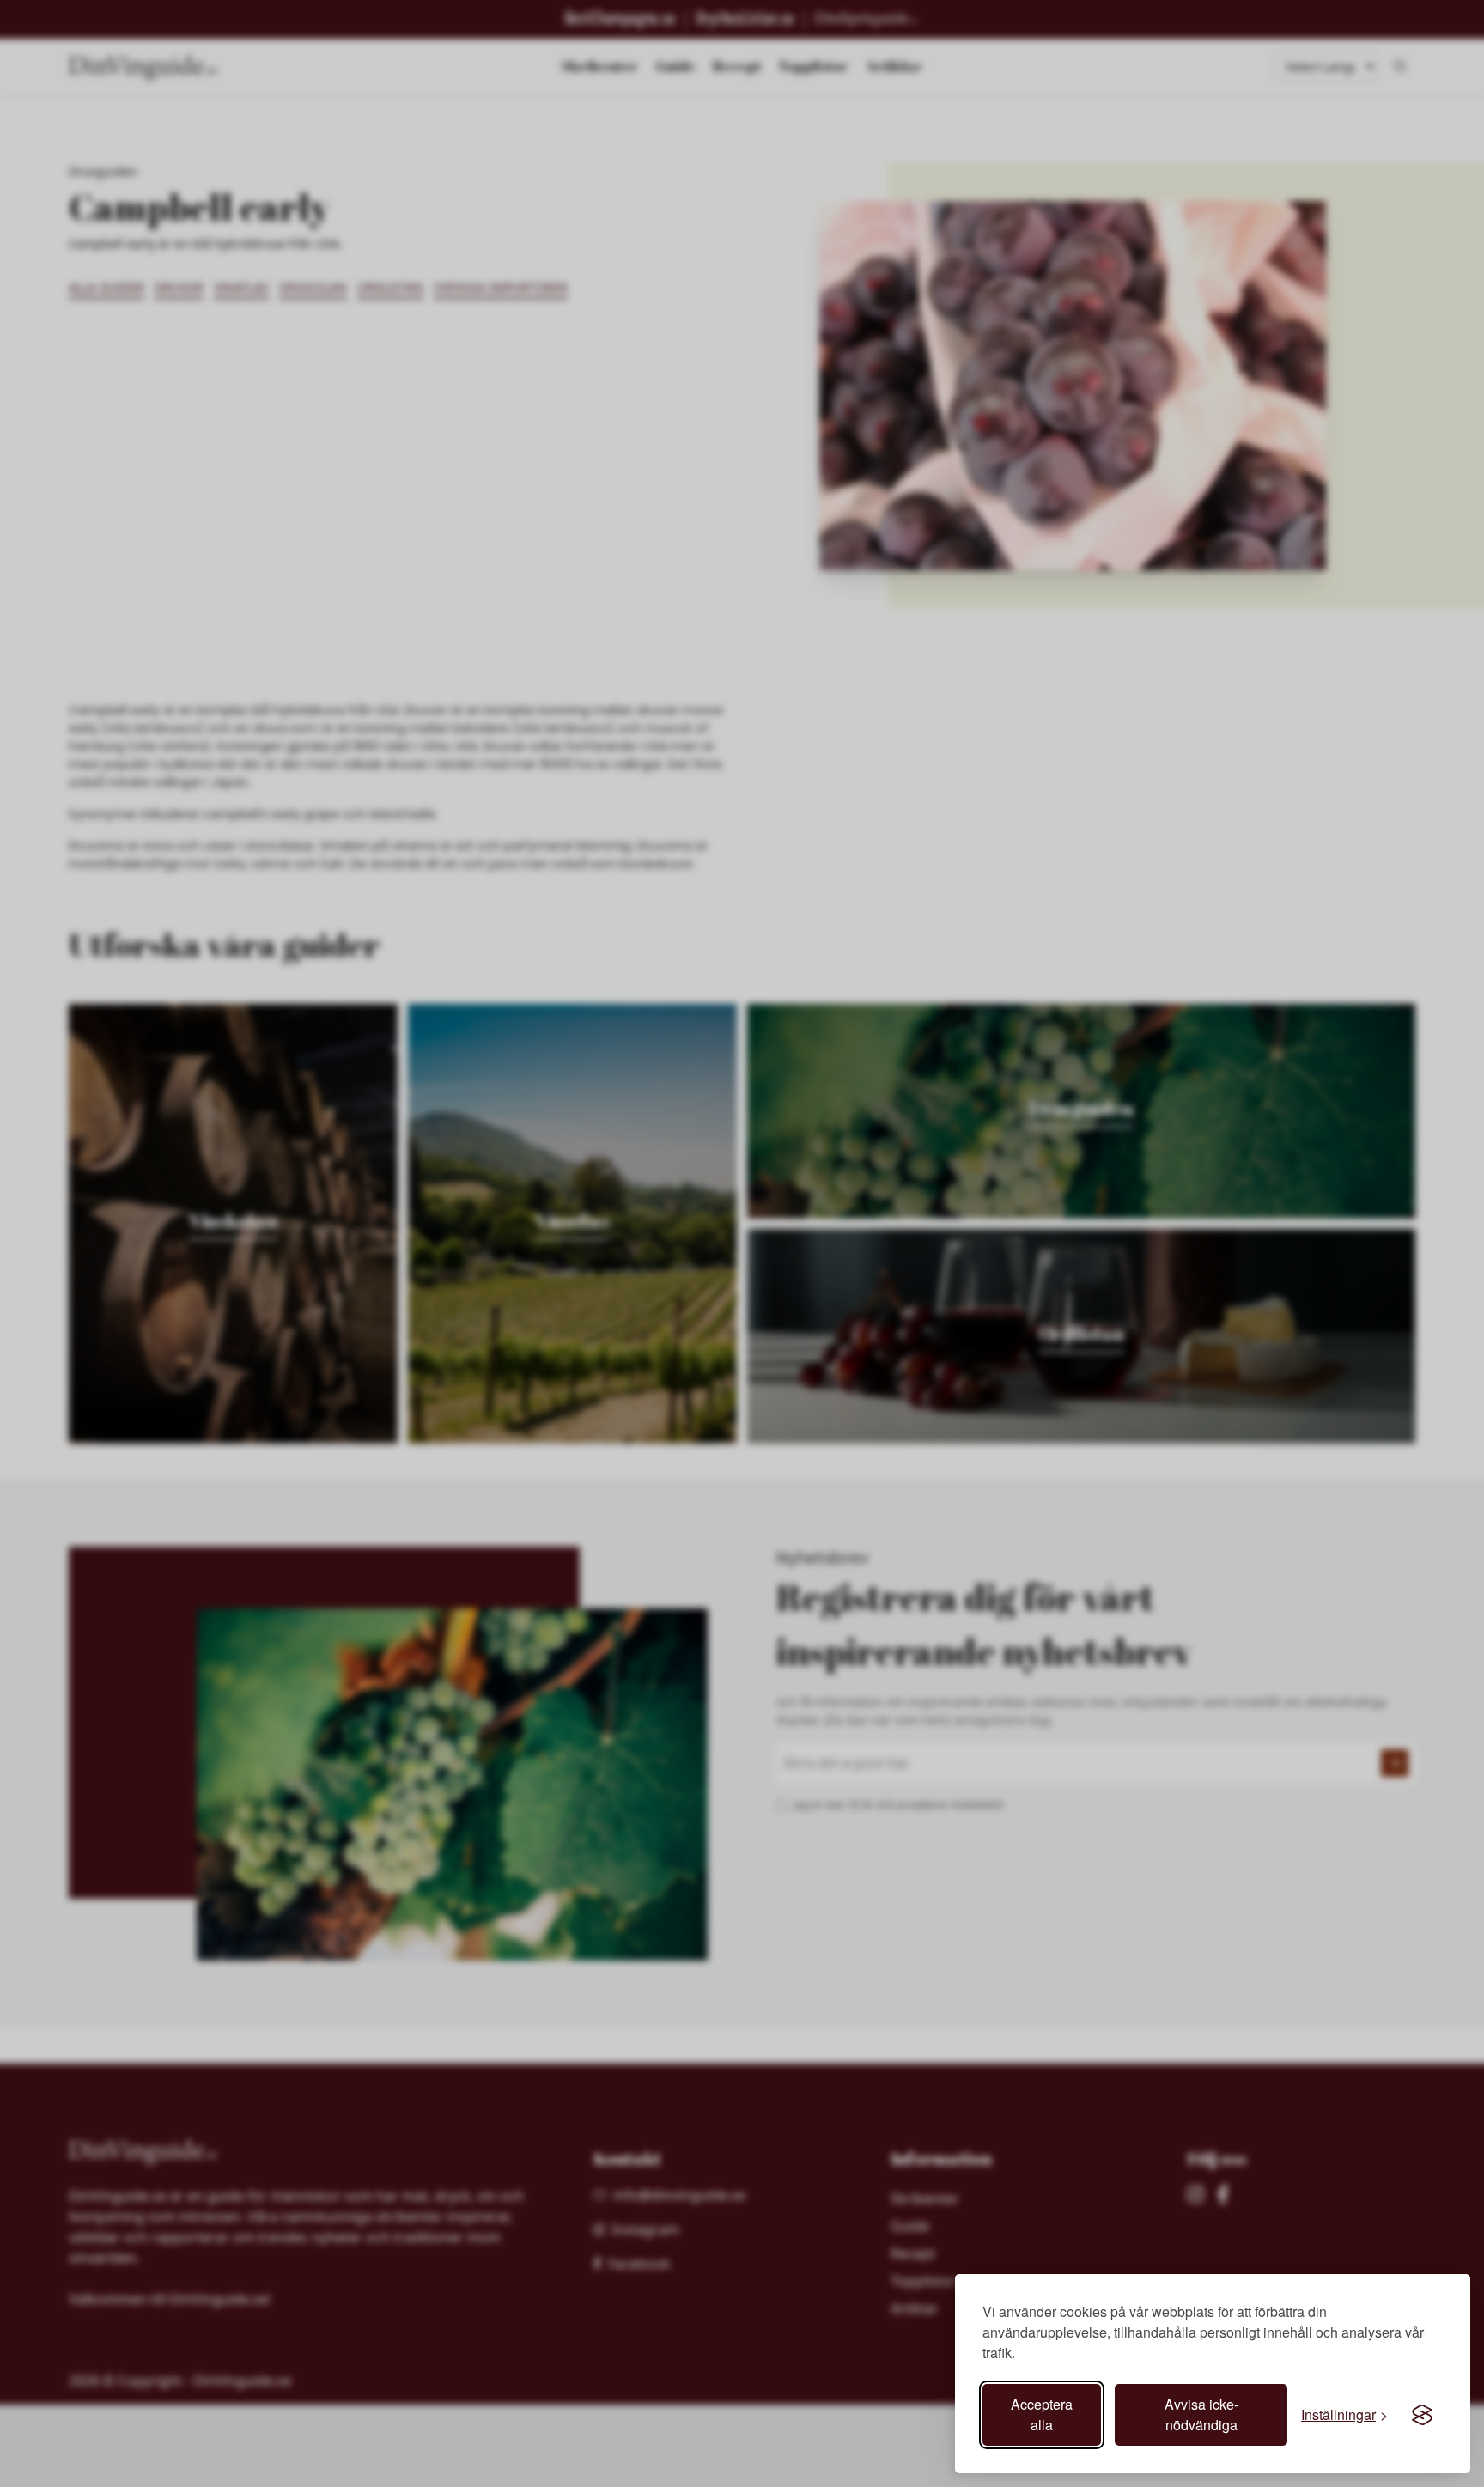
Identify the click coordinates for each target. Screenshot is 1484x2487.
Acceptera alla (1042, 2414)
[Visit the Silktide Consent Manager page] (1422, 2415)
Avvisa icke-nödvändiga (1201, 2414)
